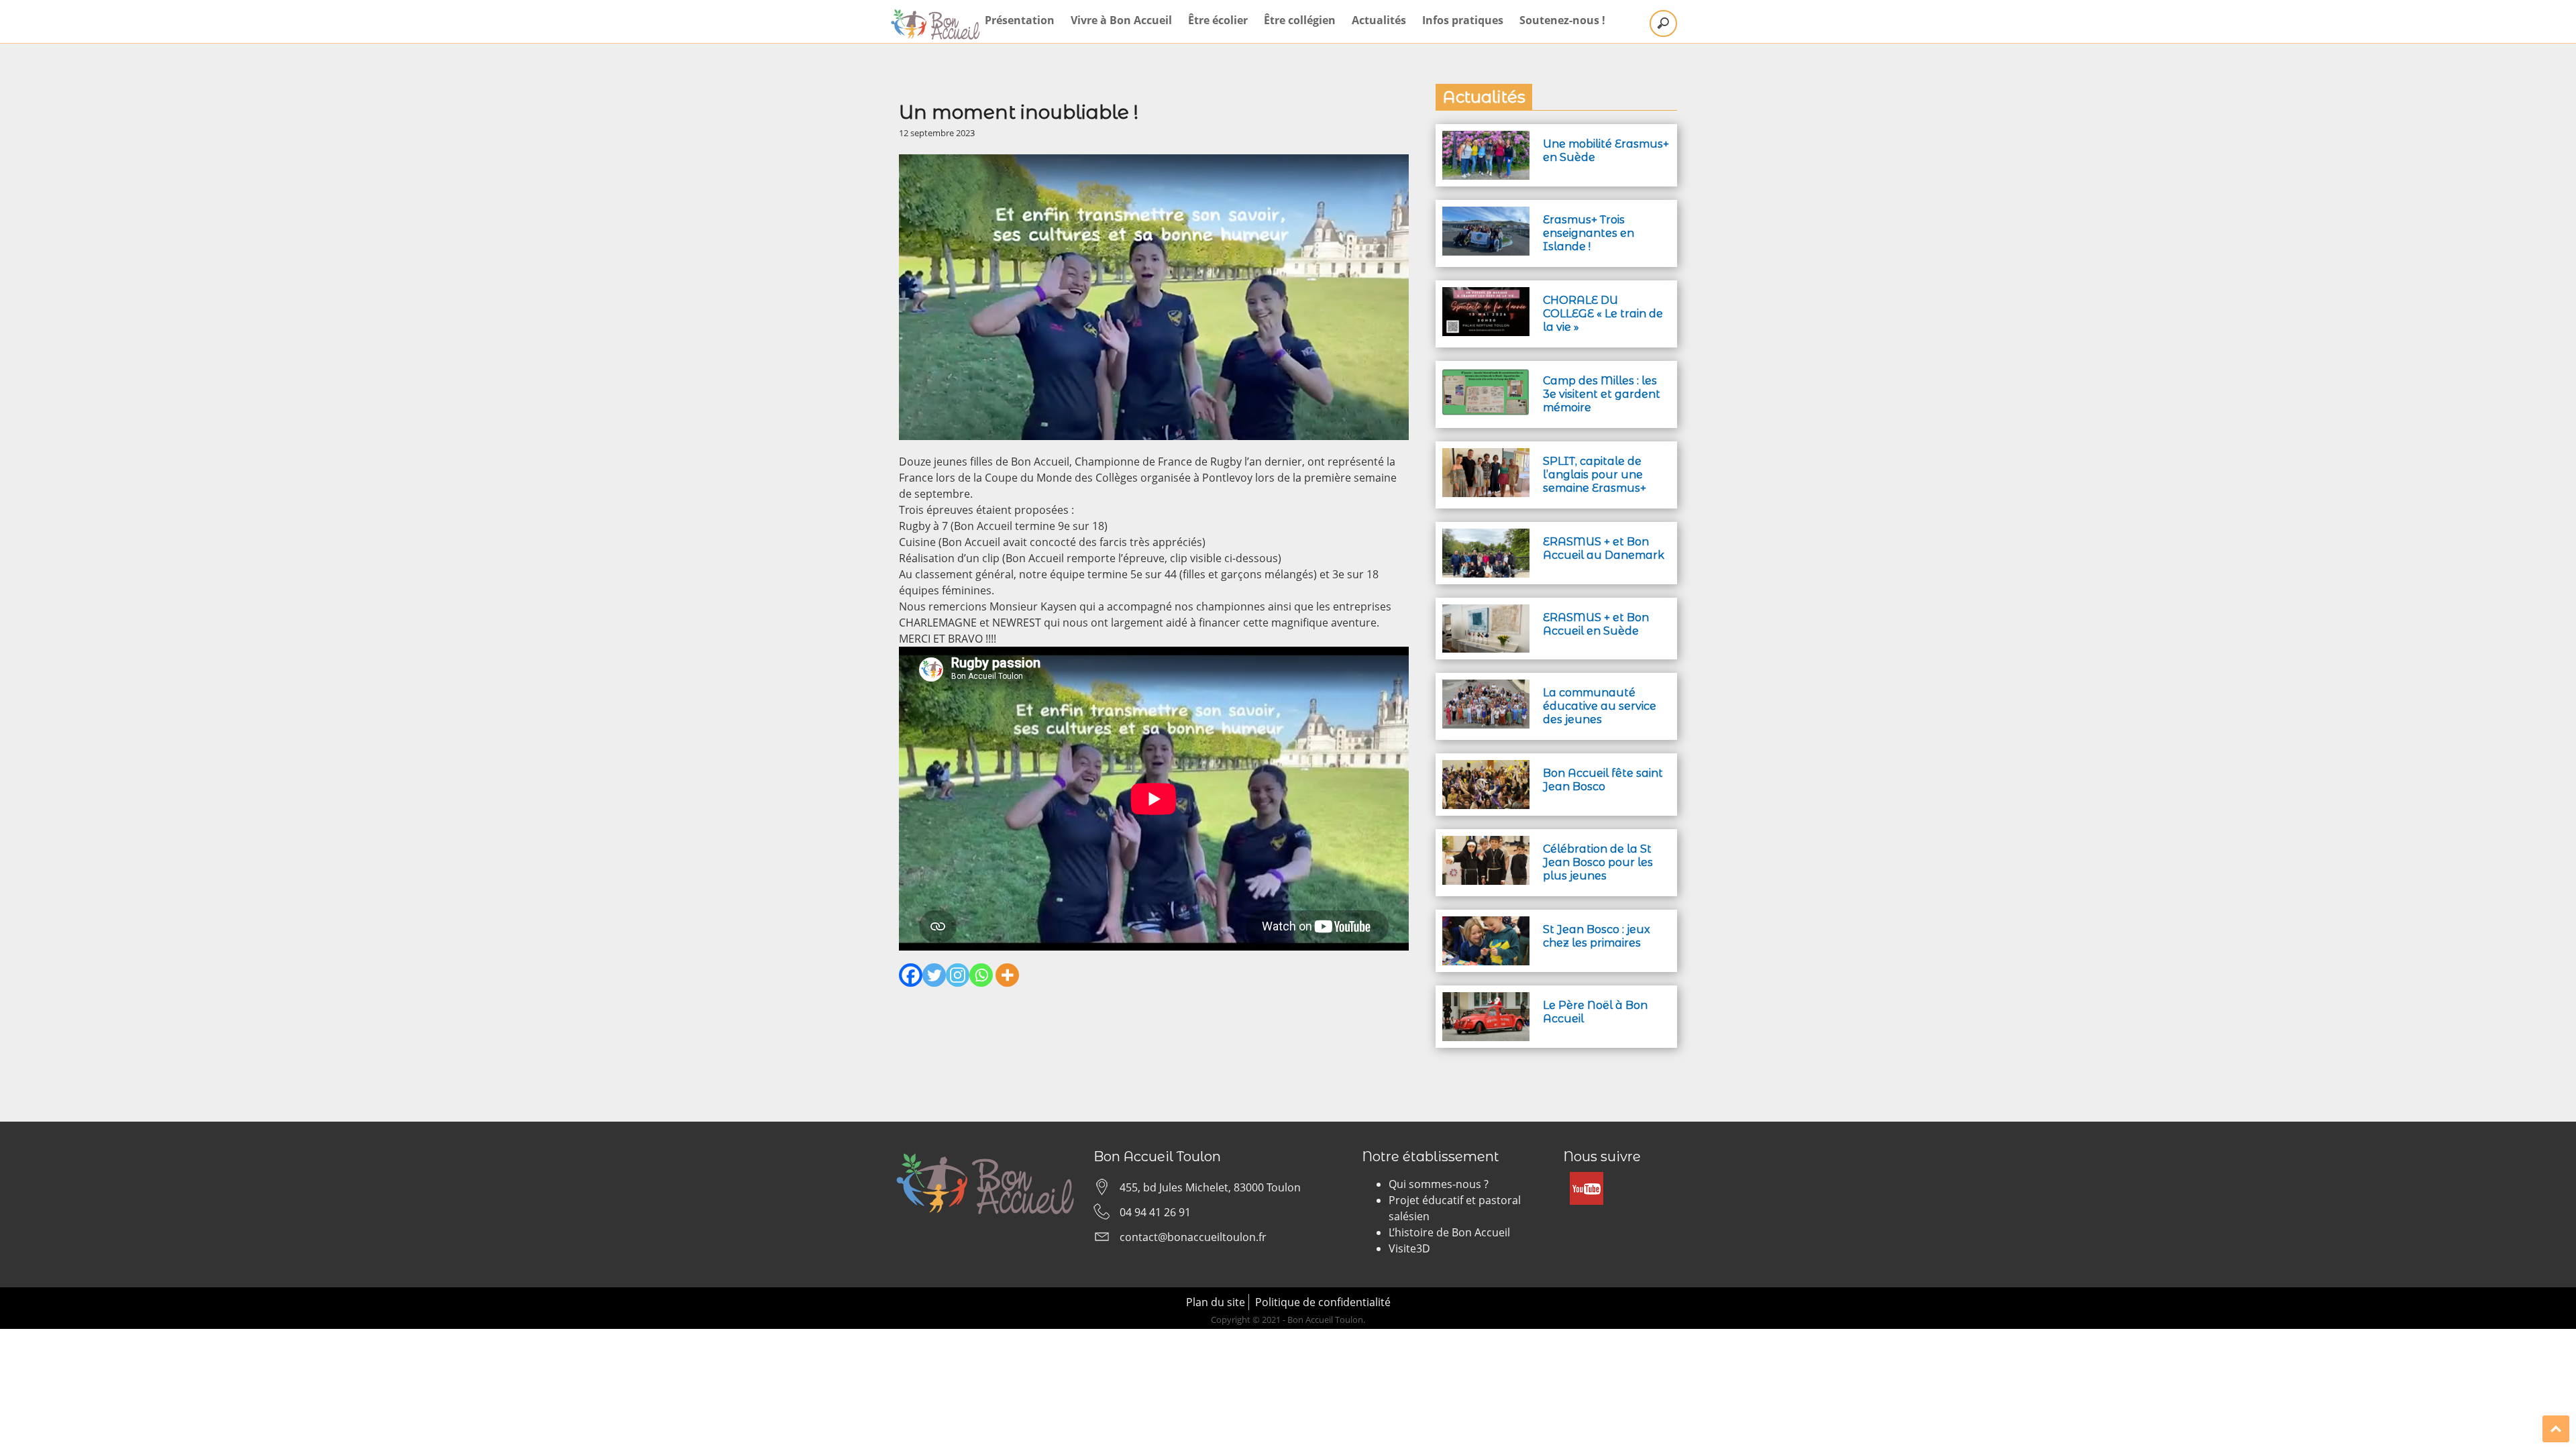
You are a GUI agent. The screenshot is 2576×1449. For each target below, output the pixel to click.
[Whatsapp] (981, 975)
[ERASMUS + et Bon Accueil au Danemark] (1486, 537)
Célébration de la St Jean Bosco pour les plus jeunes (1598, 862)
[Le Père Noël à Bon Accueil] (1486, 1000)
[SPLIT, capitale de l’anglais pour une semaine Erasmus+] (1486, 456)
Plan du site (1216, 1302)
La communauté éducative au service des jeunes (1600, 706)
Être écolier (1218, 20)
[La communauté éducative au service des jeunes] (1486, 688)
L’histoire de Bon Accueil (1449, 1232)
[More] (1007, 975)
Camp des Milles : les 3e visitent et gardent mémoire (1602, 394)
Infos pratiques (1463, 20)
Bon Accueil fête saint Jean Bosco (1603, 780)
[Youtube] (1587, 1180)
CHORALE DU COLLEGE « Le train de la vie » (1603, 314)
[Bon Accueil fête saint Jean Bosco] (1486, 768)
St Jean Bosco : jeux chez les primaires (1597, 936)
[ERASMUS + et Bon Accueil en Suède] (1486, 612)
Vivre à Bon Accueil (1121, 20)
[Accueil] (936, 24)
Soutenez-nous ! (1562, 20)
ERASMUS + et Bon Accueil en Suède (1596, 624)
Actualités (1379, 20)
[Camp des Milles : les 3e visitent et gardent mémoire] (1486, 376)
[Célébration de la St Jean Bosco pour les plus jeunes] (1486, 844)
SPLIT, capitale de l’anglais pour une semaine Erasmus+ (1595, 475)
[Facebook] (911, 975)
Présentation (1020, 20)
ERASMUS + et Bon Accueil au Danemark (1604, 548)
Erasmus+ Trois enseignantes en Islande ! (1589, 233)
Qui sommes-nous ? (1439, 1184)
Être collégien (1300, 20)
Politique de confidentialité (1323, 1302)
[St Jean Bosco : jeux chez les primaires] (1486, 924)
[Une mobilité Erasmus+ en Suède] (1486, 139)
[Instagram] (958, 975)
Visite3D (1409, 1248)
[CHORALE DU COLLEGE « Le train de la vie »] (1486, 295)
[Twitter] (934, 975)
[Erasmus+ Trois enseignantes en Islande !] (1486, 215)
